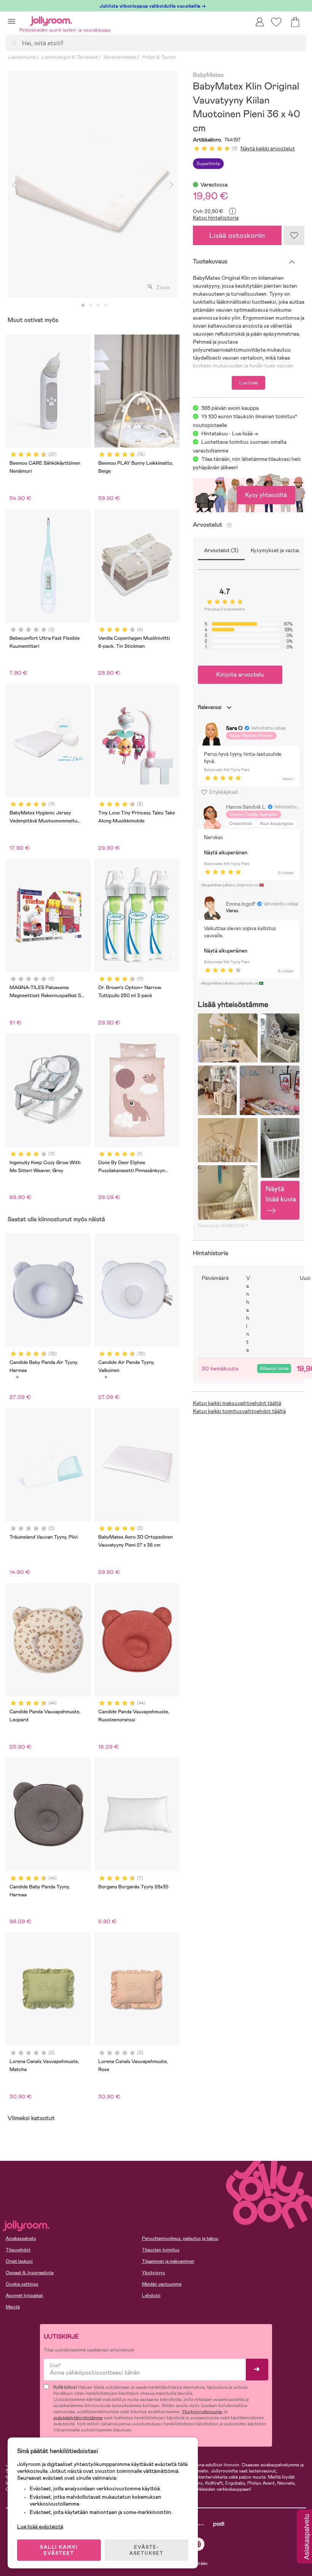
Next (171, 185)
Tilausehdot (18, 2250)
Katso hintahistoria (216, 218)
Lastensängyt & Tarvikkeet (69, 57)
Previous (14, 185)
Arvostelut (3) (221, 550)
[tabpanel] (93, 185)
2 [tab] (91, 306)
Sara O (234, 728)
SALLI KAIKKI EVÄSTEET (59, 2550)
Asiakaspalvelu (21, 2238)
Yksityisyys (154, 2273)
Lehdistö (151, 2296)
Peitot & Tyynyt (158, 57)
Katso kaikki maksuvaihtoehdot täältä (237, 1403)
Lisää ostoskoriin (237, 235)
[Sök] (14, 43)
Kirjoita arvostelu (240, 675)
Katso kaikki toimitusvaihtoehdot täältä (239, 1411)
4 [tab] (106, 306)
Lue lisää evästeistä (40, 2527)
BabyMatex (208, 75)
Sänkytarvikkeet (120, 57)
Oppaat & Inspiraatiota (30, 2273)
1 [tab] (83, 306)
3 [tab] (98, 306)
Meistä (13, 2307)
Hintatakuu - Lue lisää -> (230, 433)
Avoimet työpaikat (24, 2296)
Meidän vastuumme (162, 2284)
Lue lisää (248, 383)
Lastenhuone (22, 57)
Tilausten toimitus (161, 2250)
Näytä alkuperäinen (226, 853)
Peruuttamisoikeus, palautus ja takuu (180, 2238)
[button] (12, 21)
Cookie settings (22, 2284)
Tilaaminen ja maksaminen (168, 2261)
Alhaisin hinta (274, 1368)
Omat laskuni (19, 2261)
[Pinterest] (198, 2544)
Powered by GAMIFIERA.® (223, 1226)
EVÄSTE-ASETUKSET (146, 2550)
